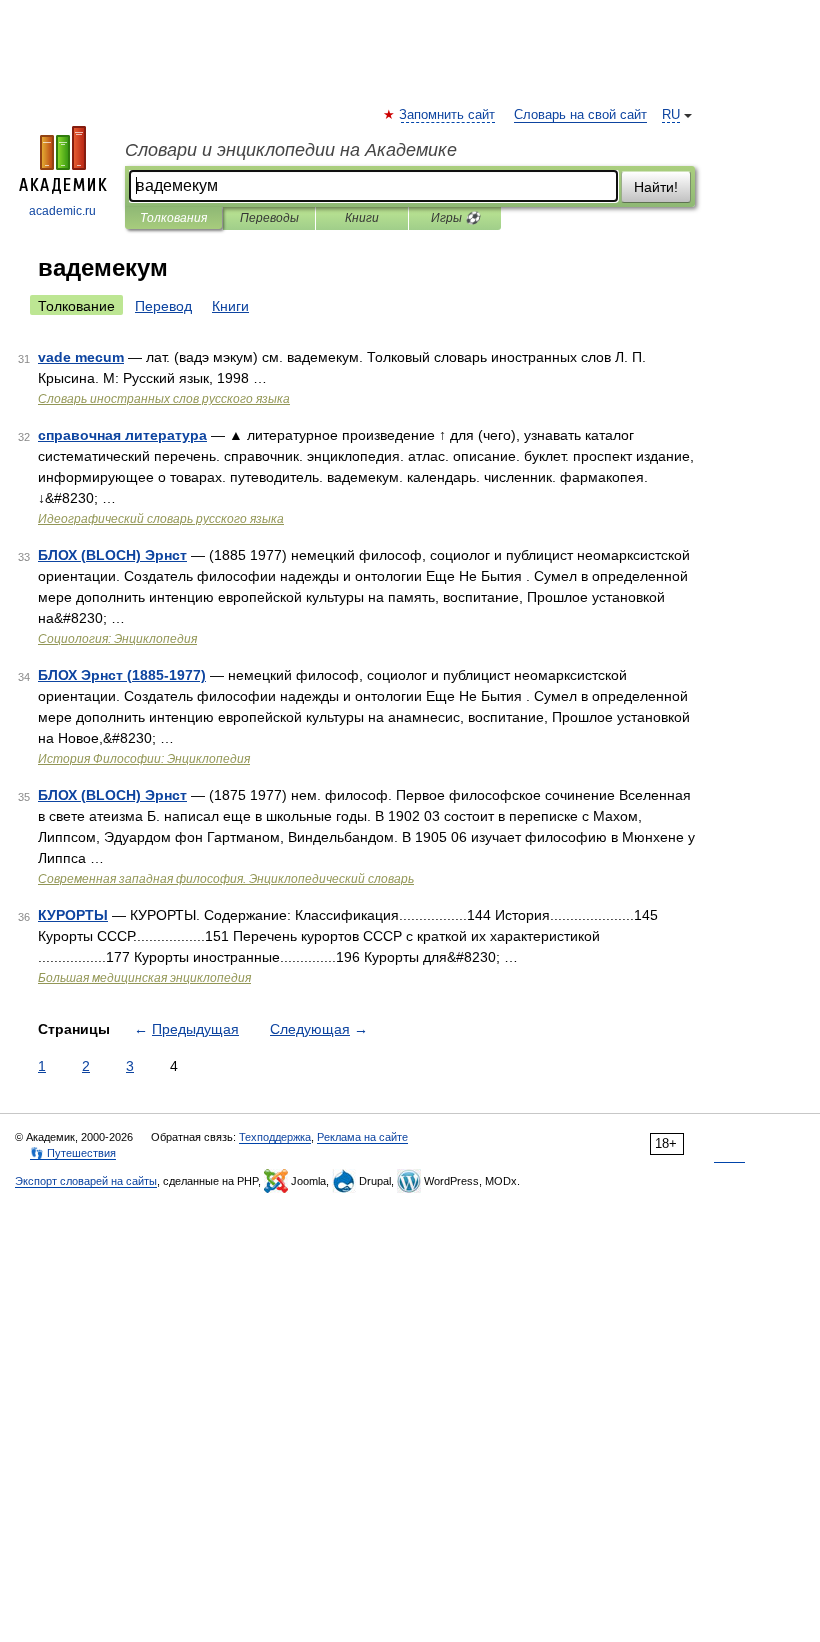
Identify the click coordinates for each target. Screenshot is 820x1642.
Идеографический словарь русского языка (161, 519)
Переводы (269, 218)
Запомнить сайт (448, 115)
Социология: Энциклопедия (117, 639)
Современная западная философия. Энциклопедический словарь (226, 879)
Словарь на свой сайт (580, 115)
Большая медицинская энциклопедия (144, 978)
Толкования (173, 218)
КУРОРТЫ (73, 915)
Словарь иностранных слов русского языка (164, 399)
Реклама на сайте (362, 1137)
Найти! (656, 187)
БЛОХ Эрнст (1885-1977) (122, 675)
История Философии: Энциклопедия (144, 759)
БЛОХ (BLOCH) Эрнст (112, 555)
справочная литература (122, 435)
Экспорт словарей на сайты (86, 1181)
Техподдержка (275, 1137)
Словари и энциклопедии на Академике (291, 150)
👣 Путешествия (73, 1153)
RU (671, 115)
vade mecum (81, 357)
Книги (362, 218)
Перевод (163, 306)
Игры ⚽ (455, 218)
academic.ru (62, 211)
